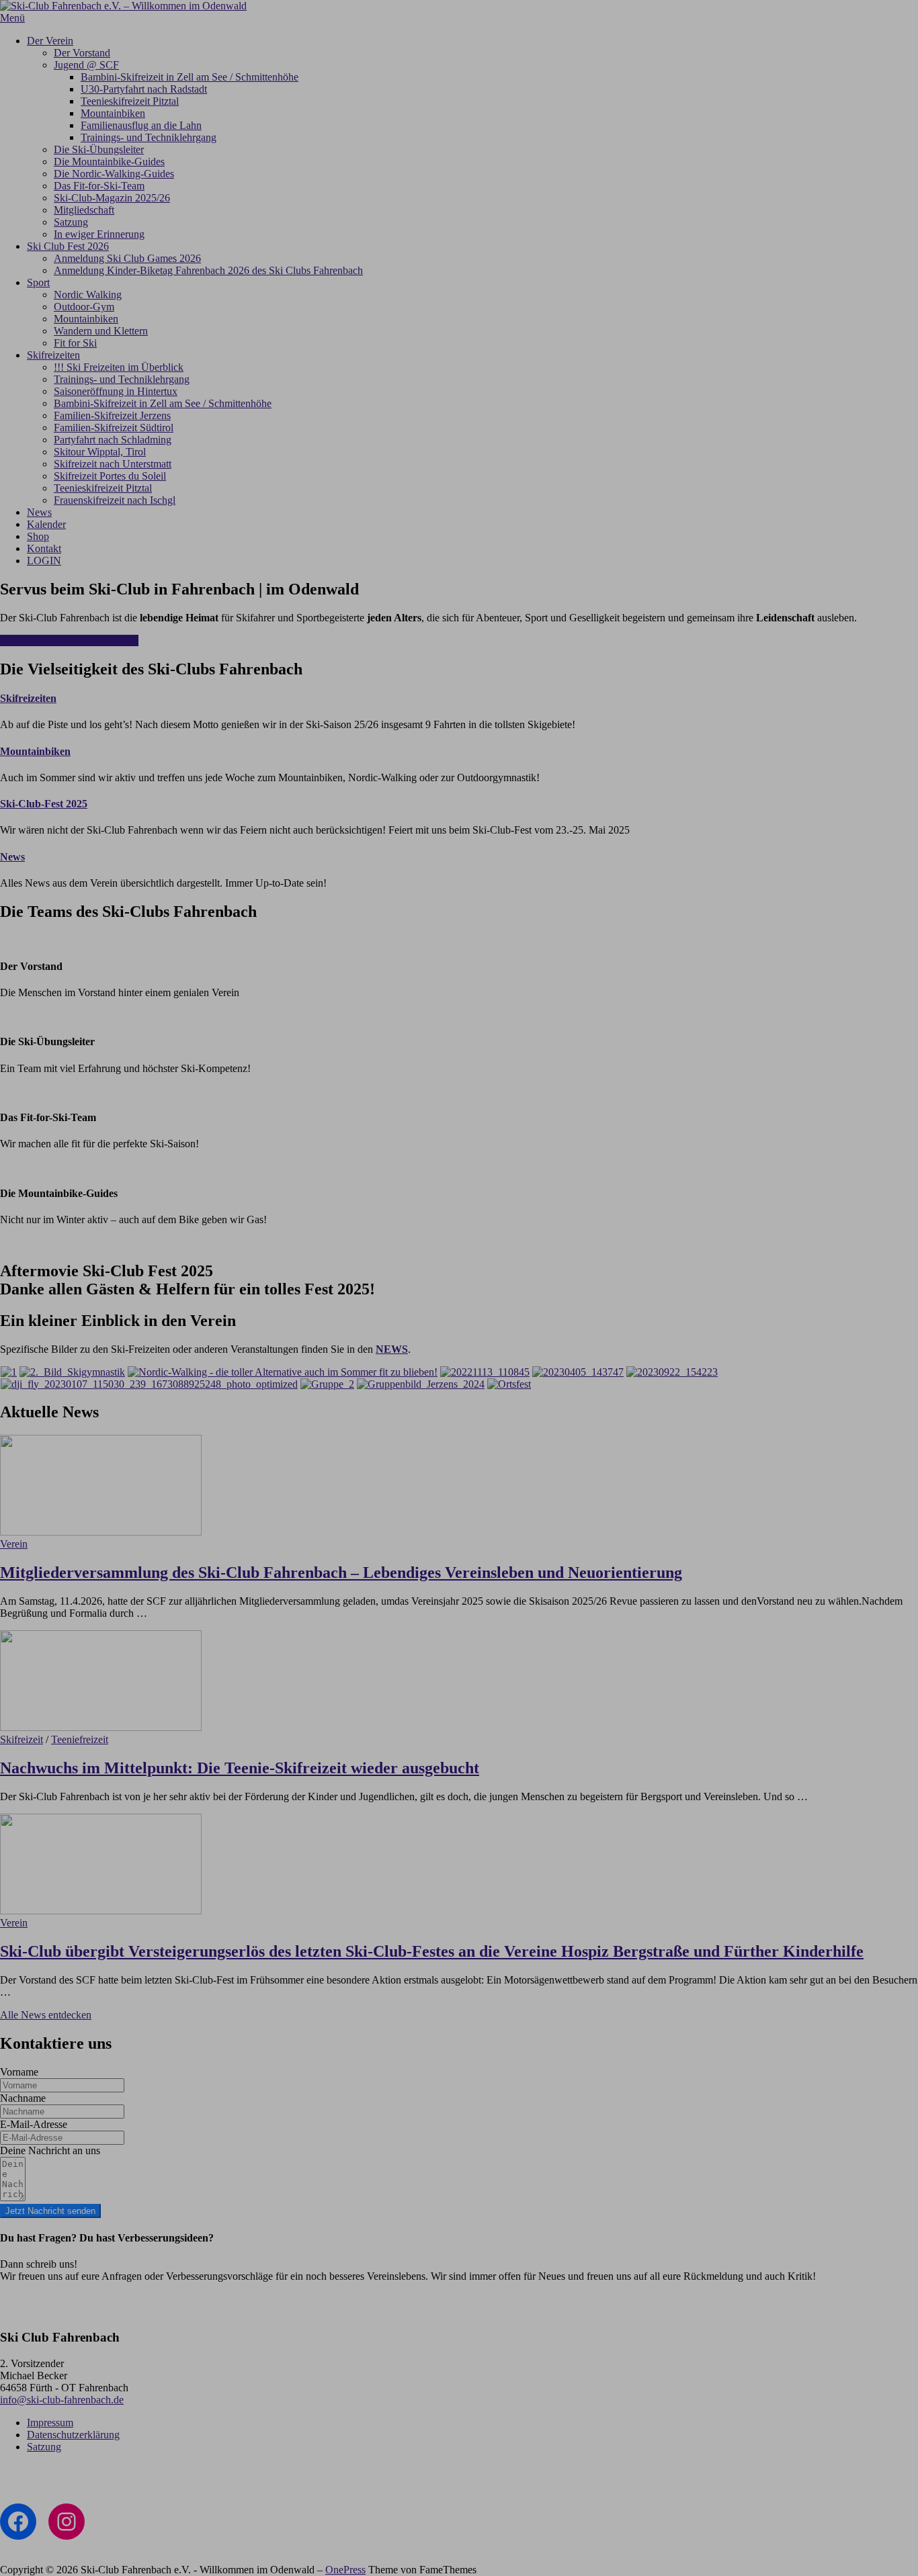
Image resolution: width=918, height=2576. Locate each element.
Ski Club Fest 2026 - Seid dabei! (69, 640)
